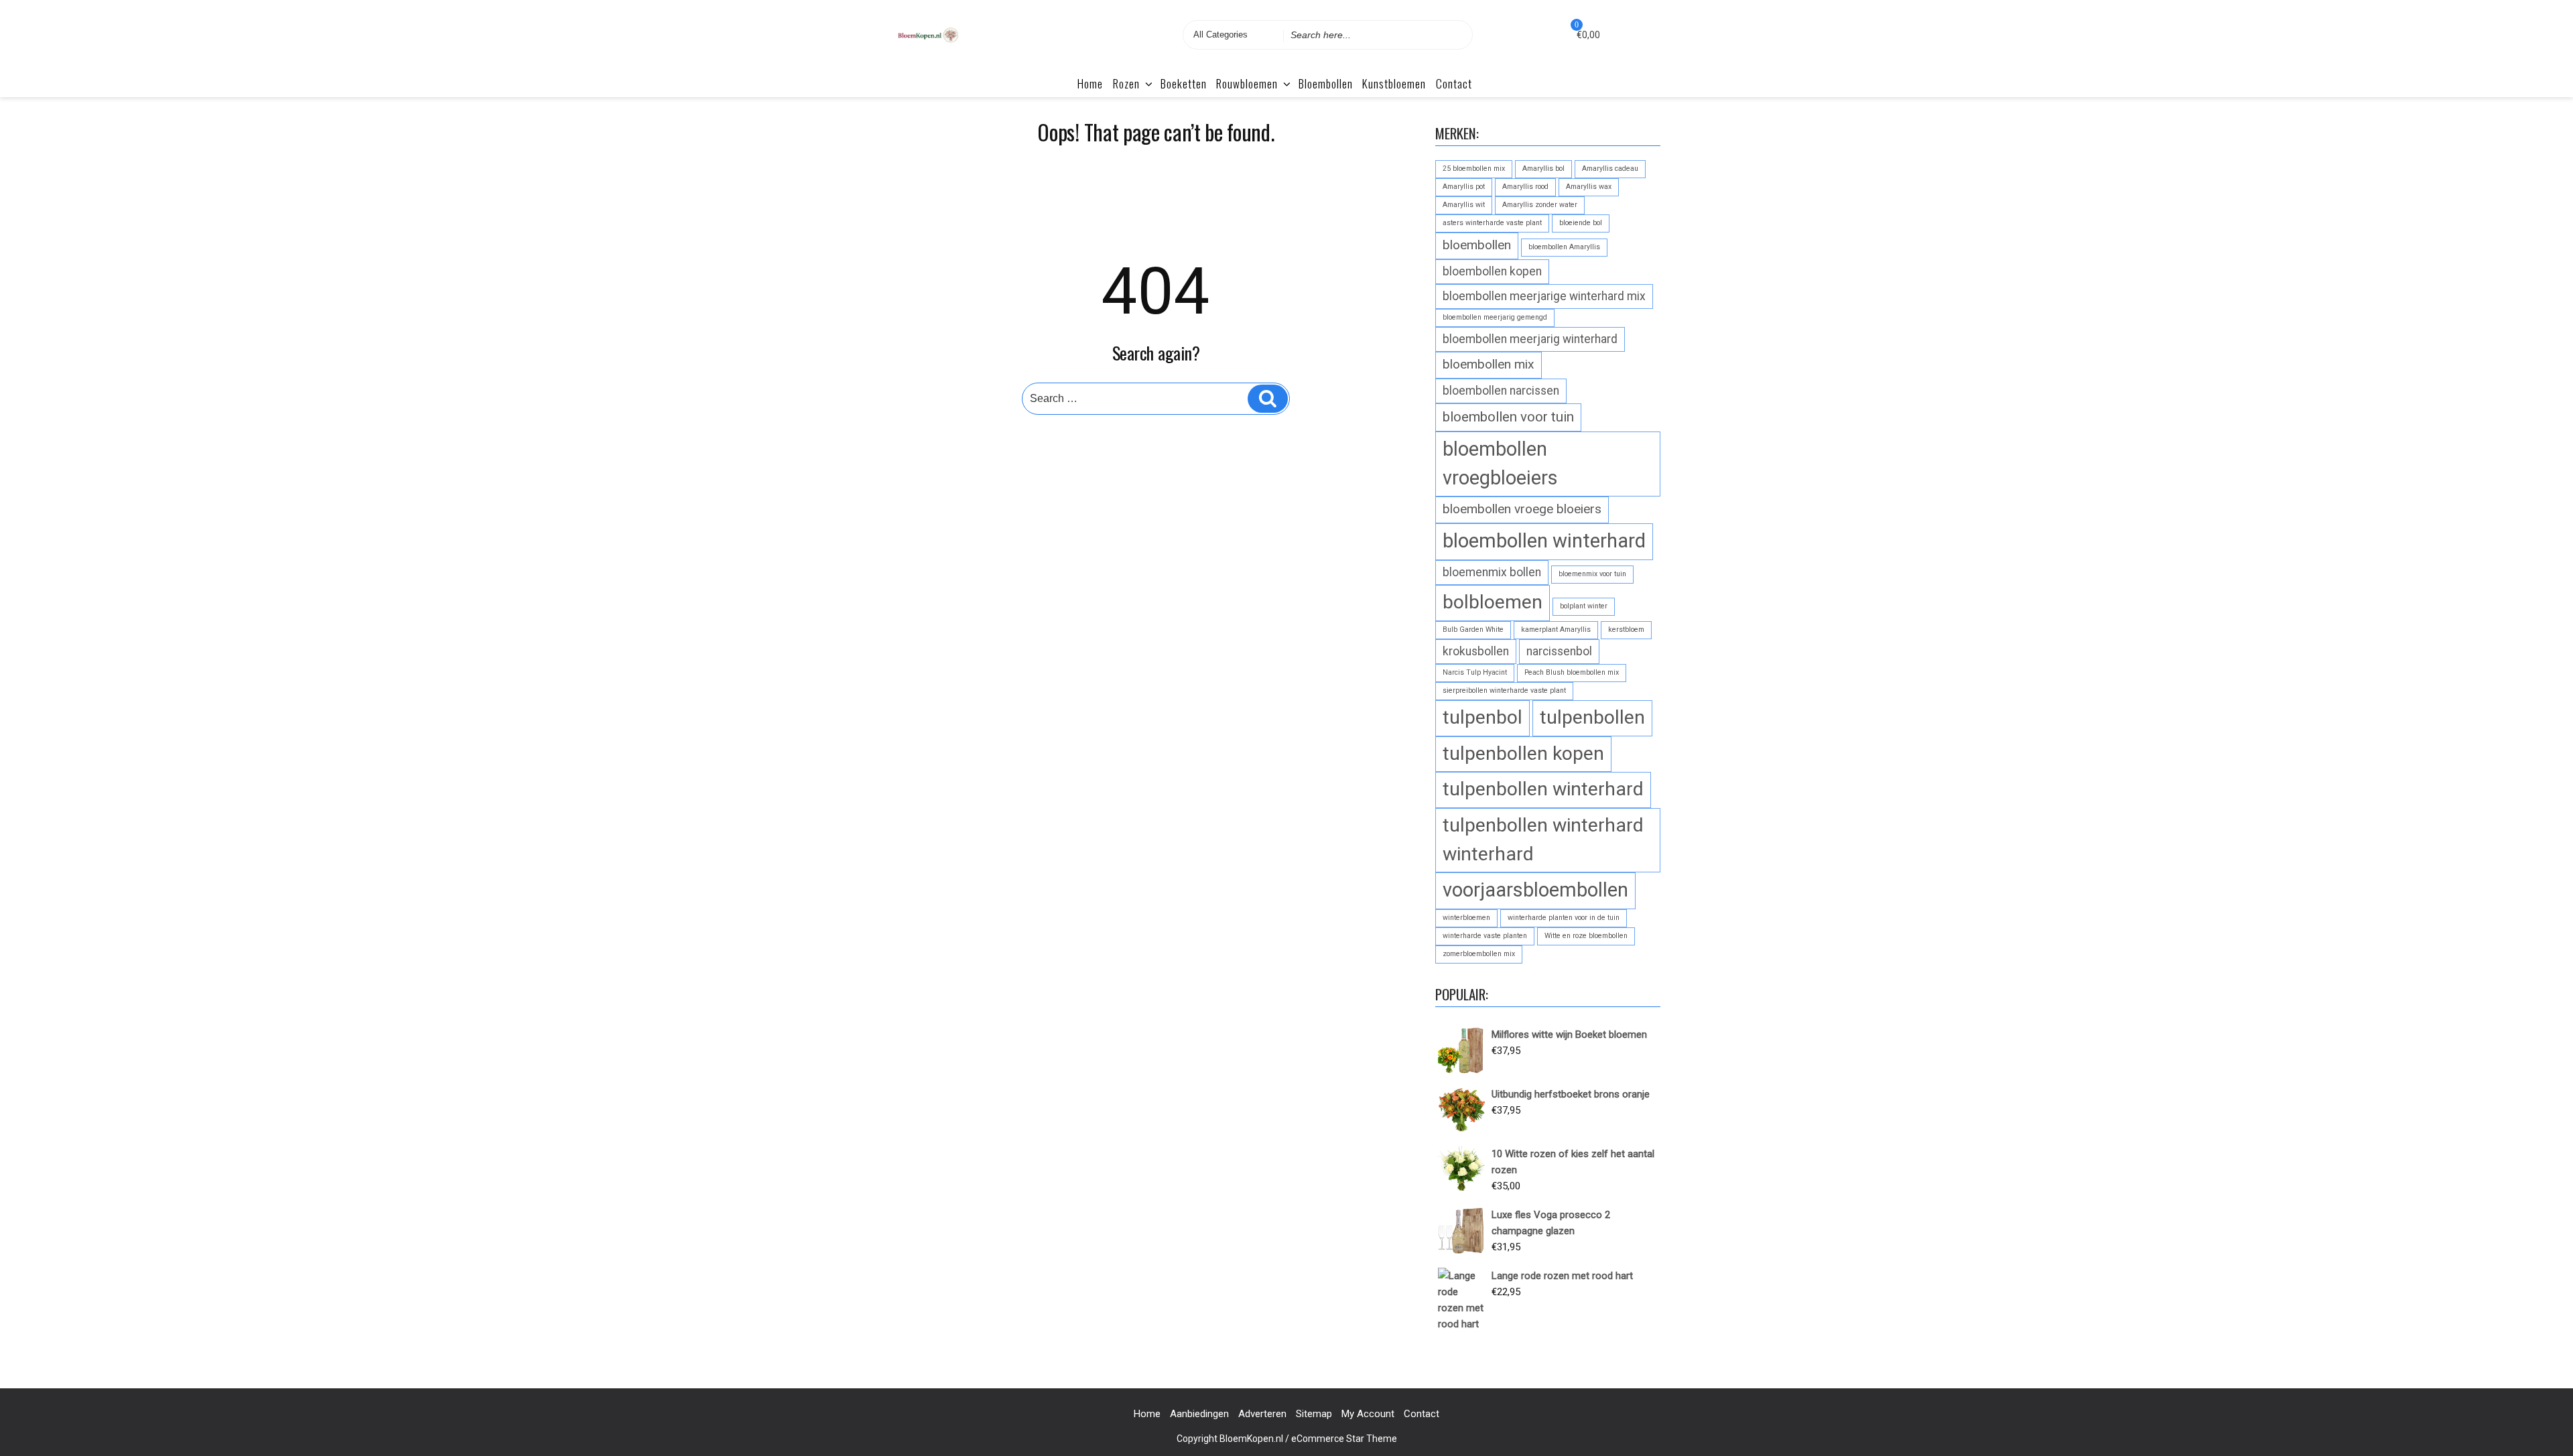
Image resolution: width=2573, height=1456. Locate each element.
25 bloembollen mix (1474, 169)
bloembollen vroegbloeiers (1500, 463)
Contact (1454, 83)
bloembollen (1477, 245)
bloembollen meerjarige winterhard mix (1544, 296)
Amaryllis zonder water (1540, 205)
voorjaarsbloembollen (1535, 890)
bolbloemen (1493, 602)
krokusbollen (1476, 651)
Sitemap (1314, 1414)
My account (1368, 1414)
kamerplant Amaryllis (1556, 630)
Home (1090, 83)
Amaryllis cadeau (1610, 169)
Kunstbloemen (1394, 83)
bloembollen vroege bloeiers (1522, 509)
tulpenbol (1482, 717)
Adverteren (1262, 1414)
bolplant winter (1584, 606)
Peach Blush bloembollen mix (1572, 672)
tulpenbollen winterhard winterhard (1543, 840)
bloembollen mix (1489, 364)
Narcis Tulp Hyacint (1475, 672)
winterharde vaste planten (1485, 936)
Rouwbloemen (1247, 83)
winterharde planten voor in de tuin (1564, 918)
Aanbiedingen (1199, 1414)
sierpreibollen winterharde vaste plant (1504, 690)
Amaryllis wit (1464, 205)
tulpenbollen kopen (1523, 753)
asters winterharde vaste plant (1492, 223)
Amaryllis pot (1464, 187)
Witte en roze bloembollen (1586, 936)
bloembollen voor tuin (1508, 417)
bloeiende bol (1581, 223)
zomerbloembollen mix (1479, 954)
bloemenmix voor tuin (1592, 574)
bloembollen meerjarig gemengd (1495, 317)
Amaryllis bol (1543, 169)
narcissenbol (1559, 651)
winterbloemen (1466, 918)
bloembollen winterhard (1544, 541)
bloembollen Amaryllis (1564, 247)
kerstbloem (1626, 630)
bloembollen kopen (1492, 271)
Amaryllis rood (1525, 187)
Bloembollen (1326, 83)
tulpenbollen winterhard (1543, 789)
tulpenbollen (1592, 717)
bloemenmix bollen (1492, 572)
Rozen (1126, 83)
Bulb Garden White (1473, 630)
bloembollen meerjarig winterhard (1530, 339)
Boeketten (1184, 83)
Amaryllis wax (1589, 187)
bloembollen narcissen (1501, 391)
